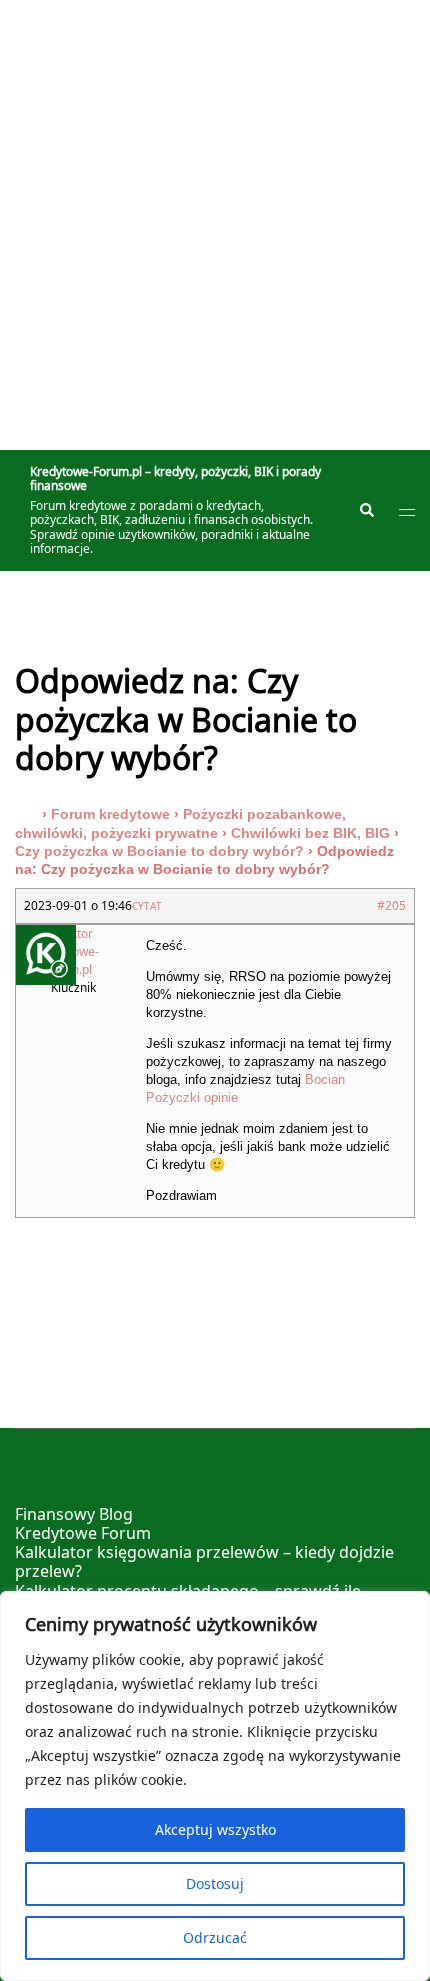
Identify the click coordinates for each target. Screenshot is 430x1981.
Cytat (147, 906)
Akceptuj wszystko (215, 1829)
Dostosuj (215, 1883)
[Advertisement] (215, 225)
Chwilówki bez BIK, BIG (310, 833)
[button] (366, 511)
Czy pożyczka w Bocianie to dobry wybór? (159, 851)
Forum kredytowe (110, 814)
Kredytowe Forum (83, 1533)
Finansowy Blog (74, 1514)
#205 (391, 905)
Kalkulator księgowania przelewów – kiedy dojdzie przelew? (204, 1561)
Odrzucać (215, 1937)
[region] (215, 1786)
